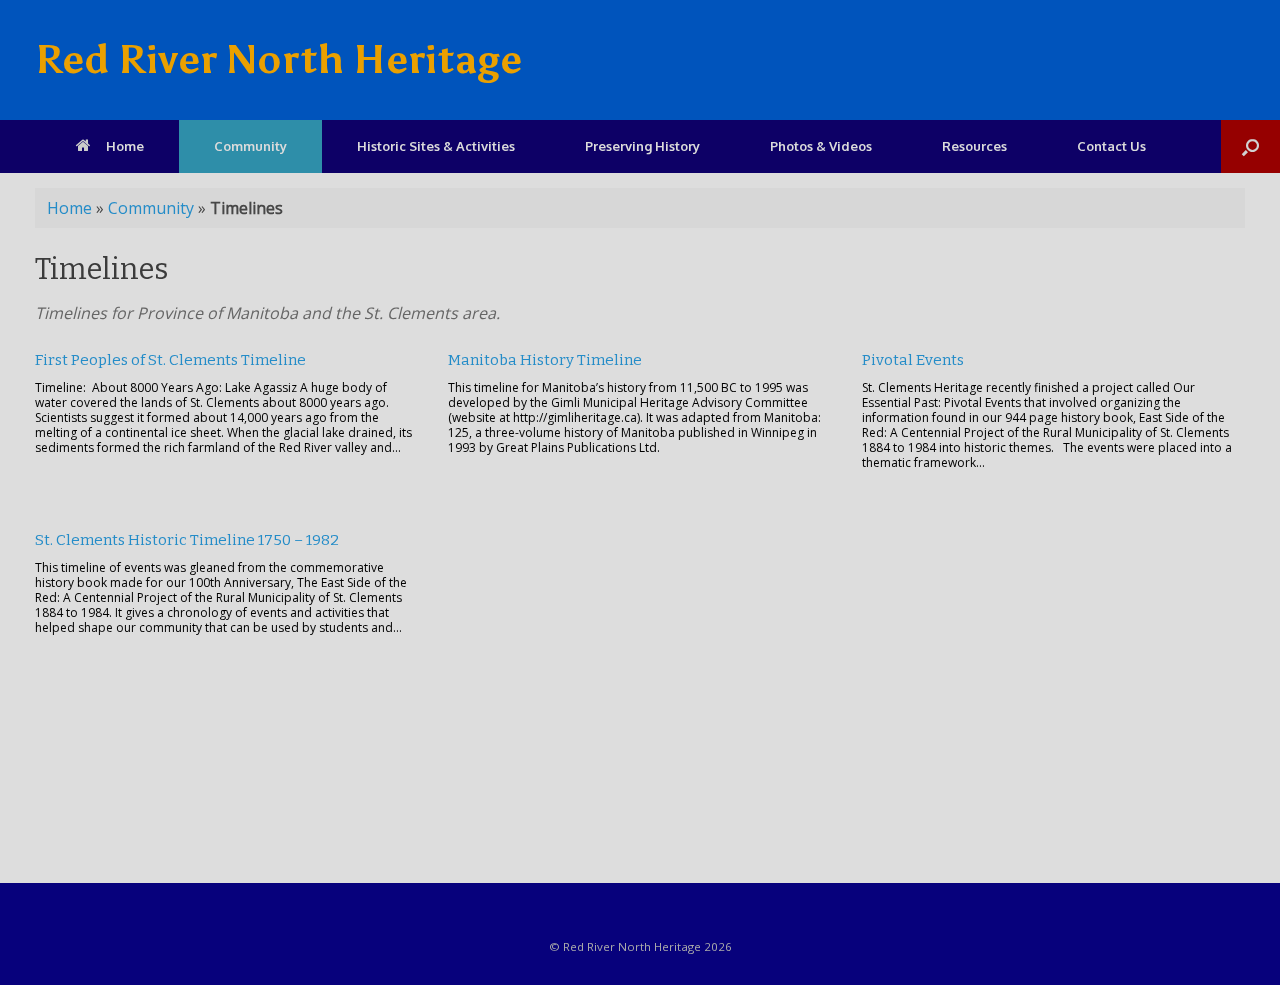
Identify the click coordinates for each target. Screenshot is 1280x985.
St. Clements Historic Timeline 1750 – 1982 (187, 540)
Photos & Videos (821, 146)
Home (125, 146)
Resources (974, 146)
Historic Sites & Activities (436, 146)
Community (250, 146)
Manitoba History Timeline (545, 360)
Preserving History (642, 146)
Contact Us (1111, 146)
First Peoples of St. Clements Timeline (170, 360)
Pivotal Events (913, 360)
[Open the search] (1250, 146)
